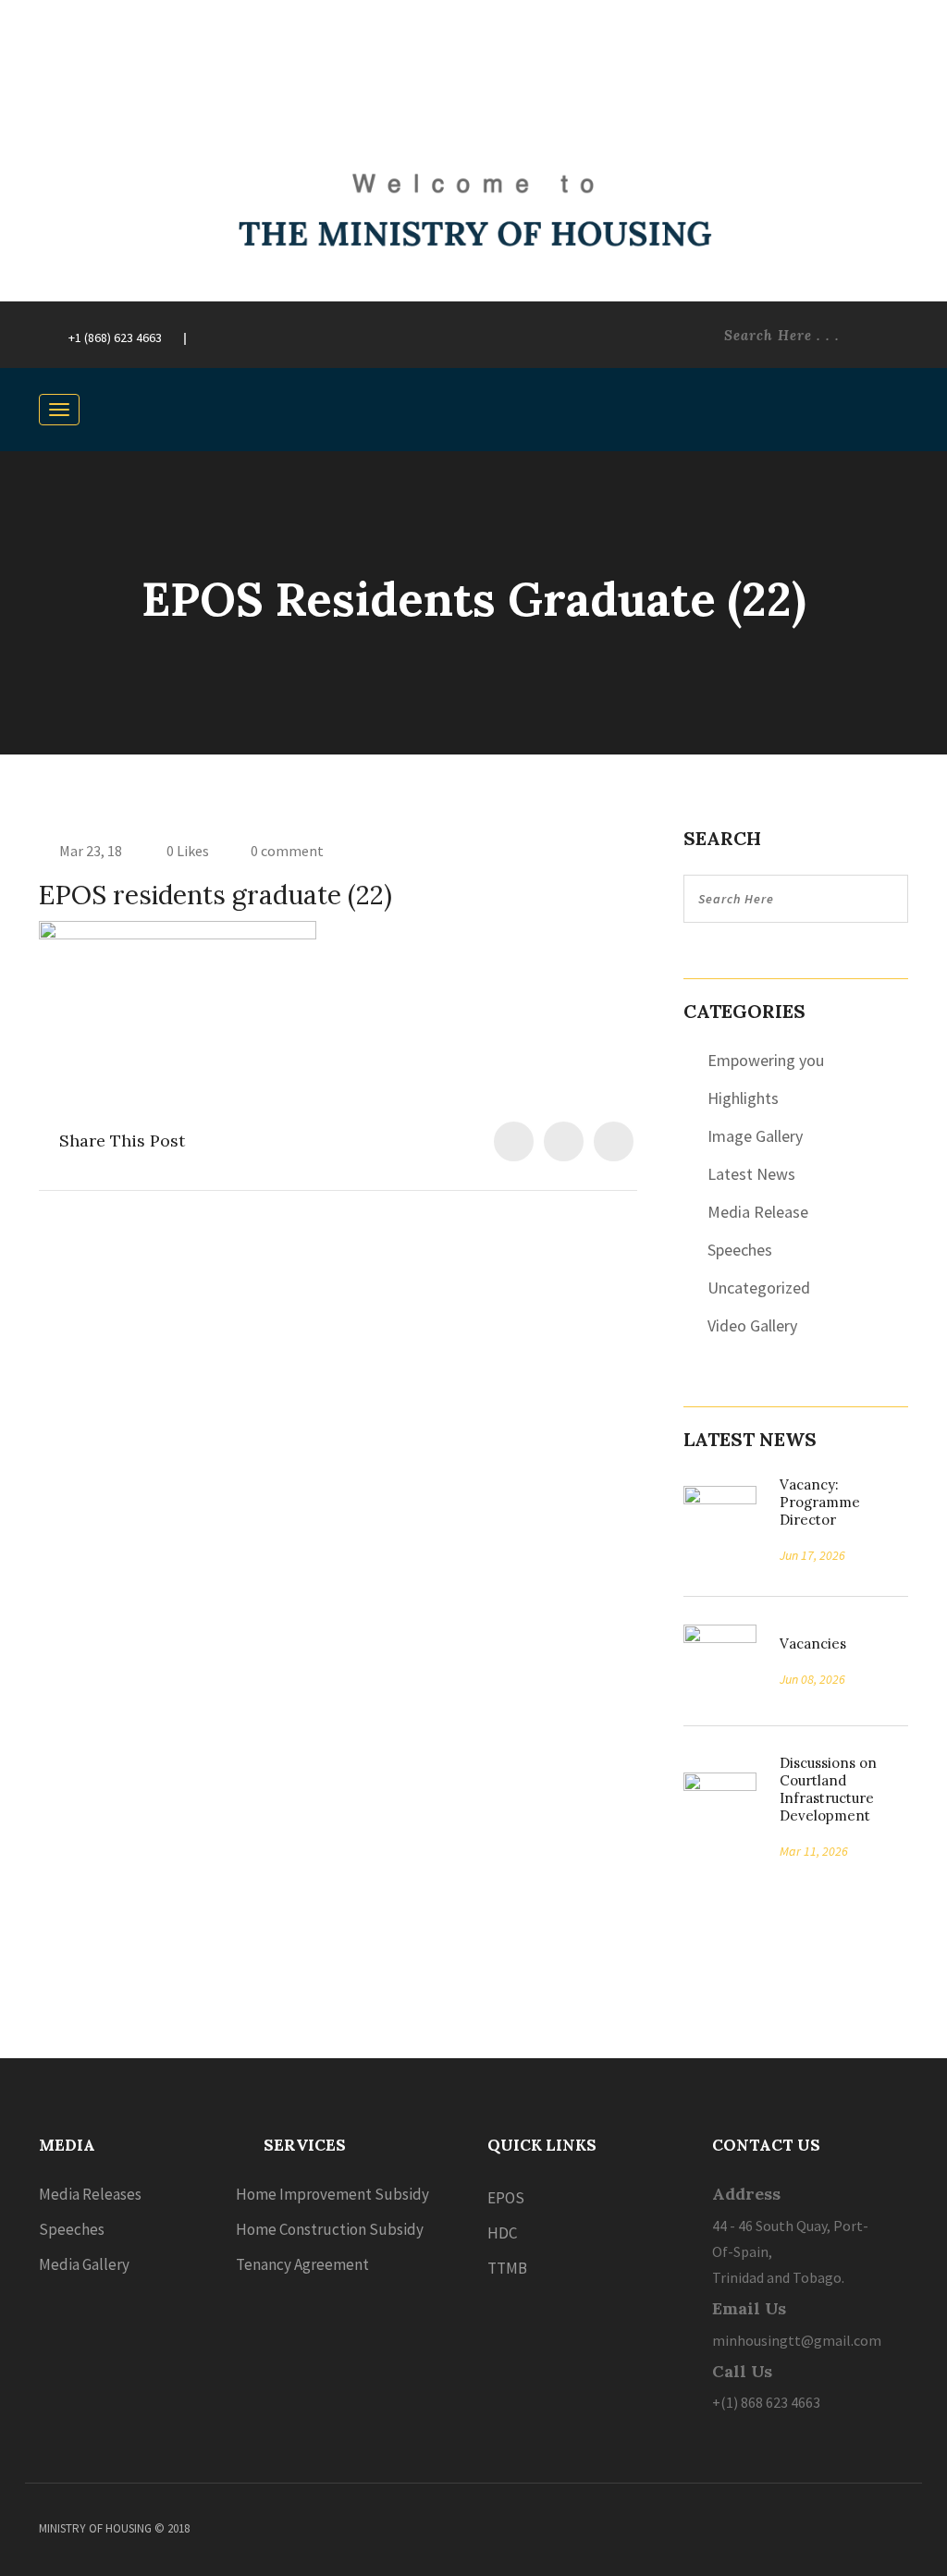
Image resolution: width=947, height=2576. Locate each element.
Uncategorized (759, 1288)
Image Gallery (755, 1136)
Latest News (751, 1174)
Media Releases (90, 2194)
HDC (502, 2233)
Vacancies (806, 1644)
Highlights (743, 1098)
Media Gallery (84, 2264)
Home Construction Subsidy (330, 2229)
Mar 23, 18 (91, 851)
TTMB (507, 2268)
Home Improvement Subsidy (332, 2194)
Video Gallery (752, 1325)
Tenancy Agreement (302, 2264)
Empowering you (766, 1060)
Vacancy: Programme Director (820, 1502)
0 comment (287, 851)
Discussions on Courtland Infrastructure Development (828, 1789)
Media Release (758, 1212)
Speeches (740, 1250)
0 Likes (186, 851)
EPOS (506, 2198)
